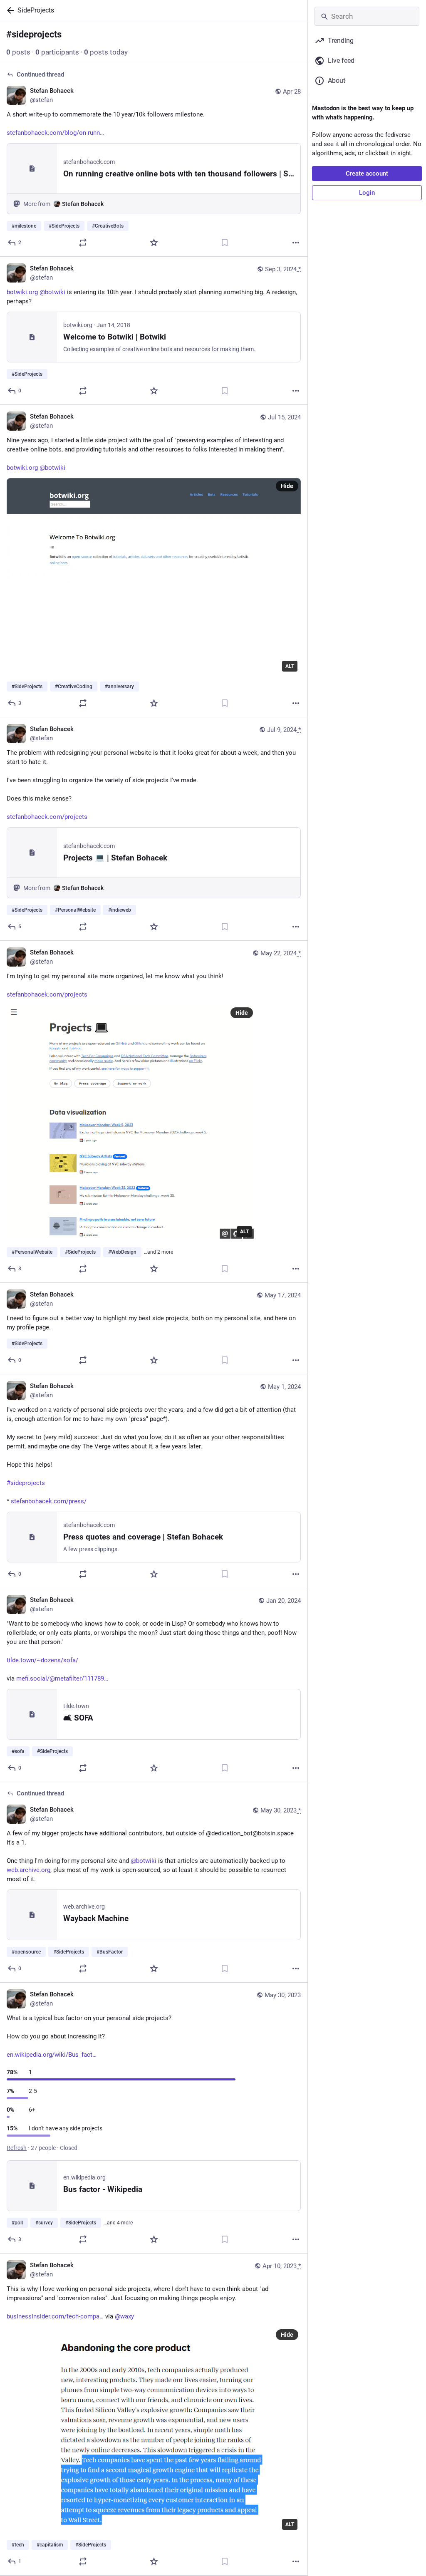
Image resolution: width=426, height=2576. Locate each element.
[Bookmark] (225, 243)
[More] (296, 243)
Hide (287, 486)
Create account (367, 174)
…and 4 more (118, 2223)
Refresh (17, 2148)
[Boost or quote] (83, 243)
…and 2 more (159, 1252)
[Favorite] (154, 243)
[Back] (9, 10)
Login (367, 193)
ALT (290, 666)
